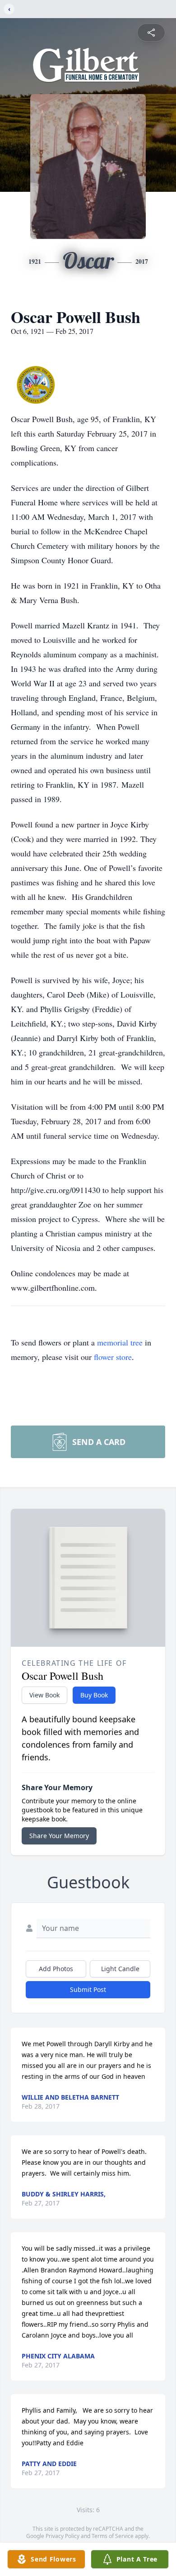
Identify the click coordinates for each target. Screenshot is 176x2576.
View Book (44, 1695)
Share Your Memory (59, 1836)
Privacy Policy (63, 2536)
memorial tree (120, 1342)
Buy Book (94, 1695)
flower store (113, 1357)
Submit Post (88, 1989)
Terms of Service (113, 2536)
